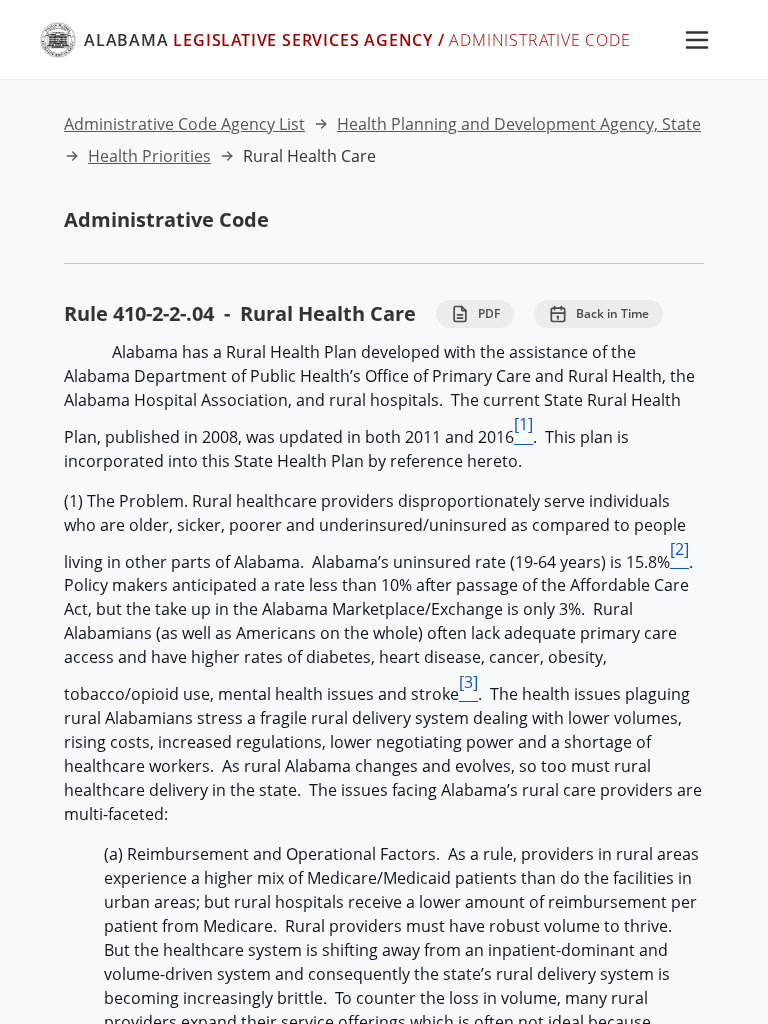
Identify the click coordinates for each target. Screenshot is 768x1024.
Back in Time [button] (612, 313)
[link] (335, 40)
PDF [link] (489, 313)
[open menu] (697, 40)
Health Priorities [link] (149, 156)
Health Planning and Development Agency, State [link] (519, 124)
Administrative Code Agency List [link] (184, 124)
